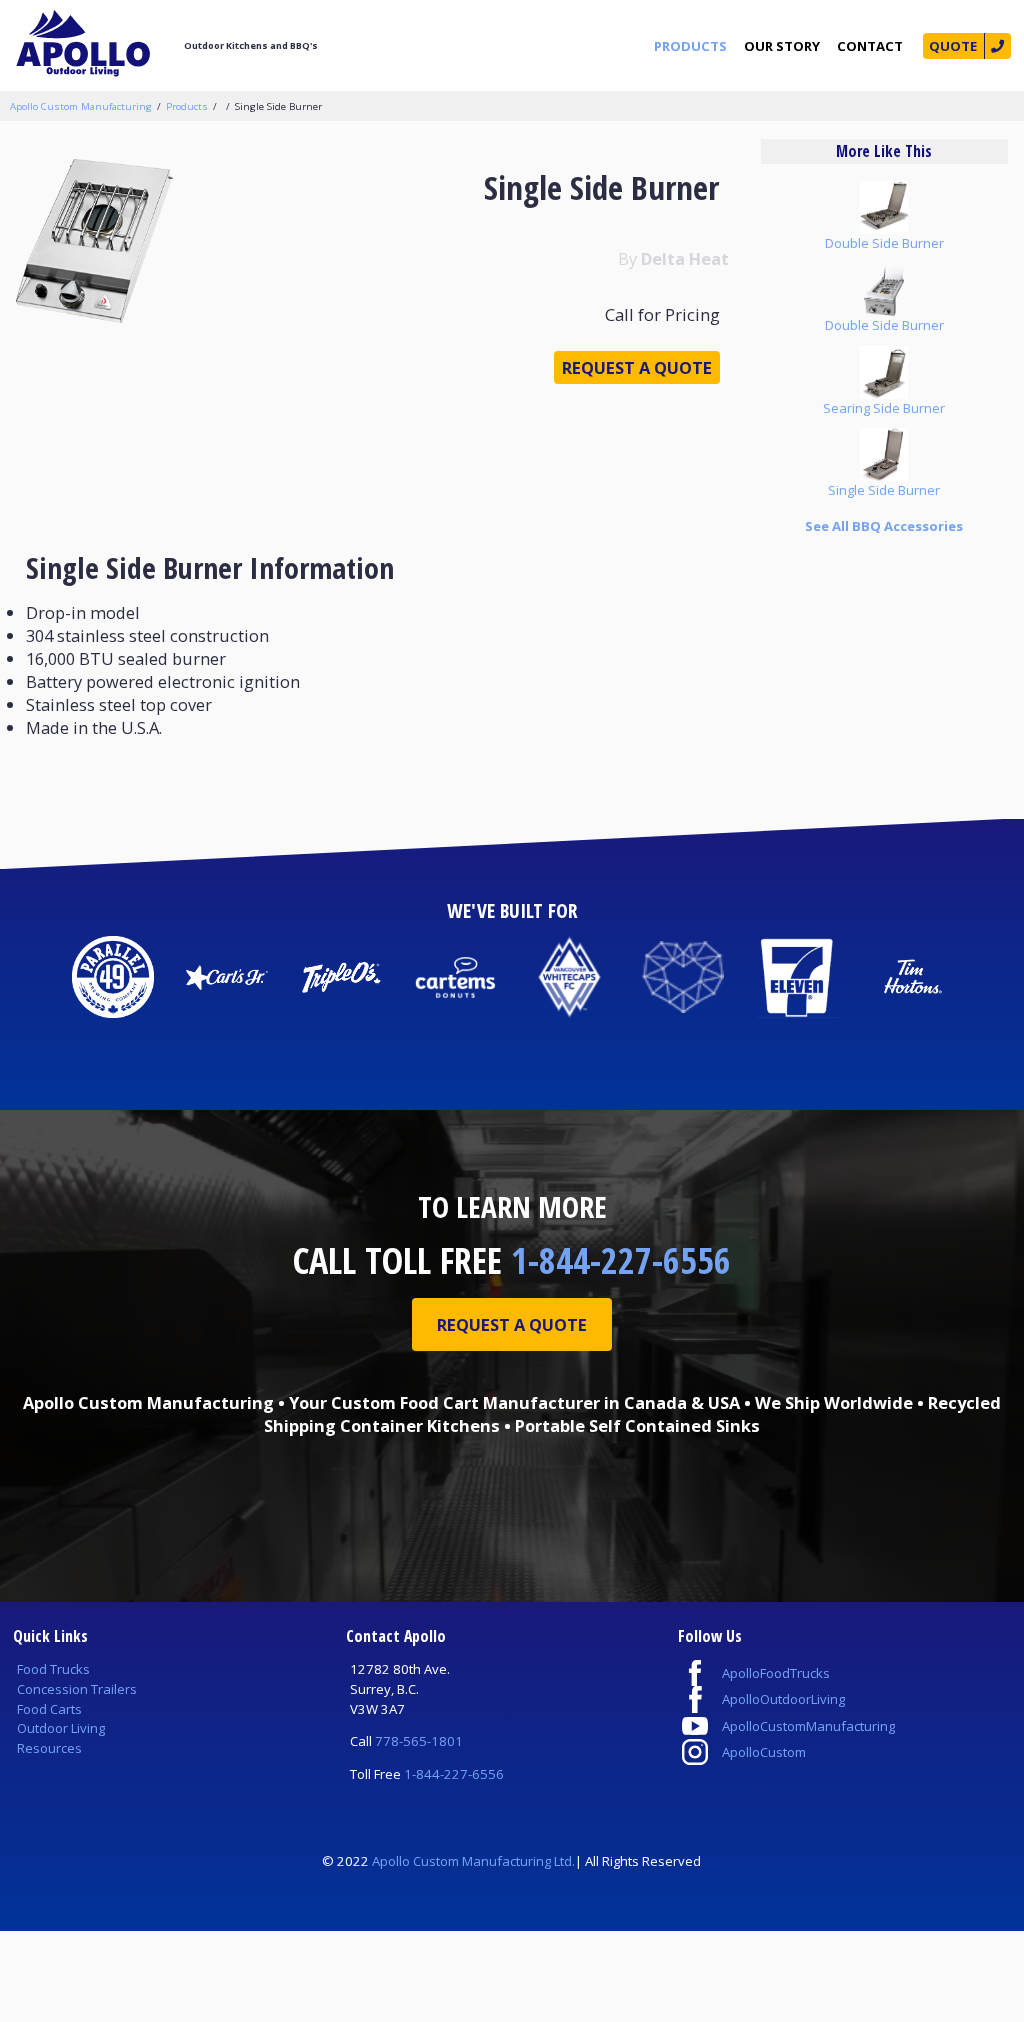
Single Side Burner (278, 106)
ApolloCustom (764, 1752)
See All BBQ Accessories (884, 526)
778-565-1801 (419, 1741)
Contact (870, 46)
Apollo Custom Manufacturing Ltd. (473, 1861)
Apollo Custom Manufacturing (81, 106)
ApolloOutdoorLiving (783, 1699)
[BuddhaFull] (683, 977)
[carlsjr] (227, 977)
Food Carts (49, 1709)
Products (690, 46)
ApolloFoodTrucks (776, 1673)
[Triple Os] (341, 977)
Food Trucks (53, 1669)
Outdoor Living (61, 1728)
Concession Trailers (77, 1689)
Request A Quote (512, 1324)
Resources (49, 1748)
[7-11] (797, 977)
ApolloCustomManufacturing (808, 1726)
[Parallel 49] (113, 977)
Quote (953, 46)
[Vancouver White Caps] (569, 977)
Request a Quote (637, 367)
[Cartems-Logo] (455, 977)
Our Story (782, 46)
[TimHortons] (911, 977)
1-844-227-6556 (621, 1260)
